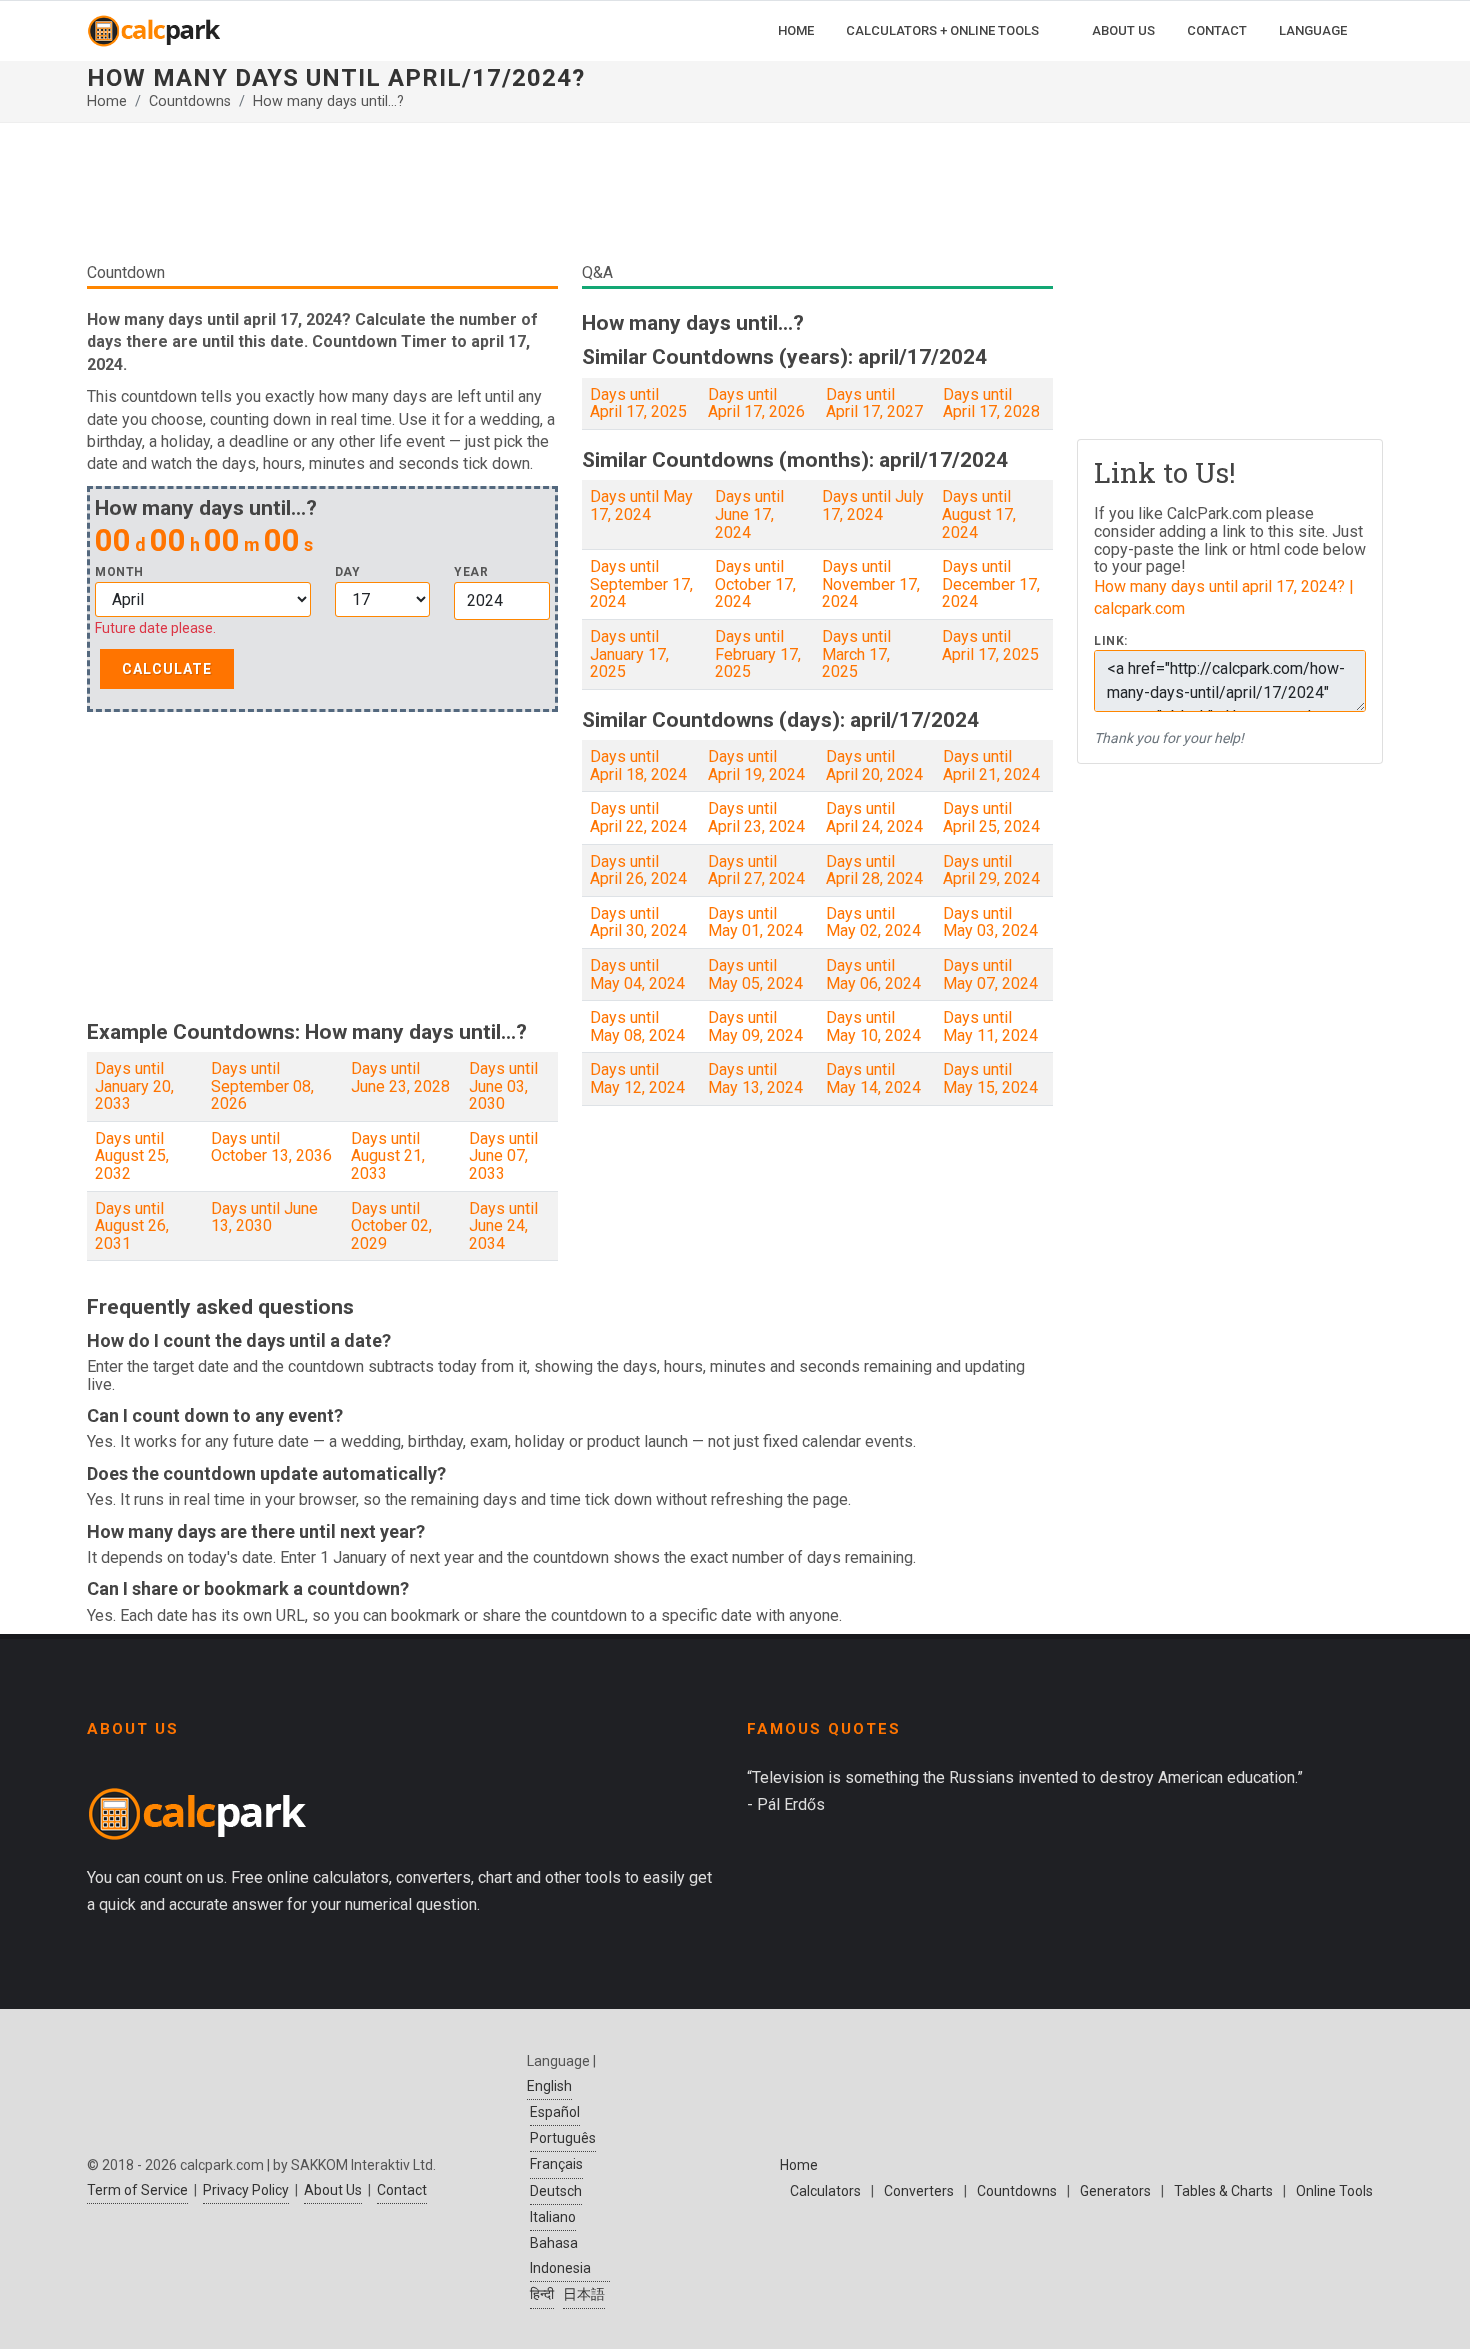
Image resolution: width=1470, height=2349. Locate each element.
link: (1111, 641)
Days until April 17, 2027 (874, 403)
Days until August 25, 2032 (132, 1156)
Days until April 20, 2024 (874, 765)
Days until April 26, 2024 (638, 870)
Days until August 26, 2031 (132, 1226)
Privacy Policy (246, 2190)
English (549, 2086)
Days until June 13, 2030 (264, 1217)
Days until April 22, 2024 (638, 817)
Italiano (553, 2217)
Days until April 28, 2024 (874, 870)
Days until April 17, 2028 (991, 403)
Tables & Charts (1223, 2191)
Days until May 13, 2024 (755, 1078)
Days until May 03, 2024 (990, 922)
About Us (333, 2190)
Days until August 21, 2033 (388, 1156)
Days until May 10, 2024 (873, 1026)
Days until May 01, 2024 (755, 922)
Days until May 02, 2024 (873, 922)
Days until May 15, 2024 (990, 1078)
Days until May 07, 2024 (990, 974)
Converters (919, 2191)
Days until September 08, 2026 (262, 1086)
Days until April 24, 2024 (874, 817)
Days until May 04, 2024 (637, 974)
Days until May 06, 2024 (873, 974)
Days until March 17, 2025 (856, 654)
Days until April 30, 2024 (638, 922)
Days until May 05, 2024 (755, 974)
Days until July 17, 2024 (873, 505)
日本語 (584, 2294)
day (348, 572)
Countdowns (190, 101)
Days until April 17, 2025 (638, 403)
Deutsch (556, 2191)
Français (556, 2164)
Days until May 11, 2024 (990, 1026)
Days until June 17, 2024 (749, 514)
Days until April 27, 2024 (756, 870)
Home (107, 101)
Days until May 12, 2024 (637, 1078)
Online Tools (1334, 2191)
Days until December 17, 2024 (991, 584)
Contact (402, 2190)
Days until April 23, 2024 (756, 817)
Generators (1115, 2191)
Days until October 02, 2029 (391, 1226)
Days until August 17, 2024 (979, 514)
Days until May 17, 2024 (641, 505)
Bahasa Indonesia (560, 2255)
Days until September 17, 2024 (641, 584)
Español (555, 2112)
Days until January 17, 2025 (629, 654)
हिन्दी (542, 2294)
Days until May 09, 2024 (755, 1026)
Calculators (825, 2191)
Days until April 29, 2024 (991, 870)
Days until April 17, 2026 (756, 403)
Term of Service (137, 2190)
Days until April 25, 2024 (991, 817)
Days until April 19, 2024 (756, 765)
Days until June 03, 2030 (503, 1086)
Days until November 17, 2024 (871, 584)
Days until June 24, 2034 (503, 1226)
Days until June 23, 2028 (400, 1077)
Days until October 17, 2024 (755, 584)
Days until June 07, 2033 (503, 1156)
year (471, 572)
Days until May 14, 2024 (873, 1078)
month (119, 572)
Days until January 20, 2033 (134, 1086)
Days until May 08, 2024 (637, 1026)
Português (563, 2138)
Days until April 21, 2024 (991, 765)
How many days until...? (328, 101)
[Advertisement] (570, 200)
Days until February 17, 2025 (758, 654)
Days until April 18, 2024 (638, 765)
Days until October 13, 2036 (271, 1147)
